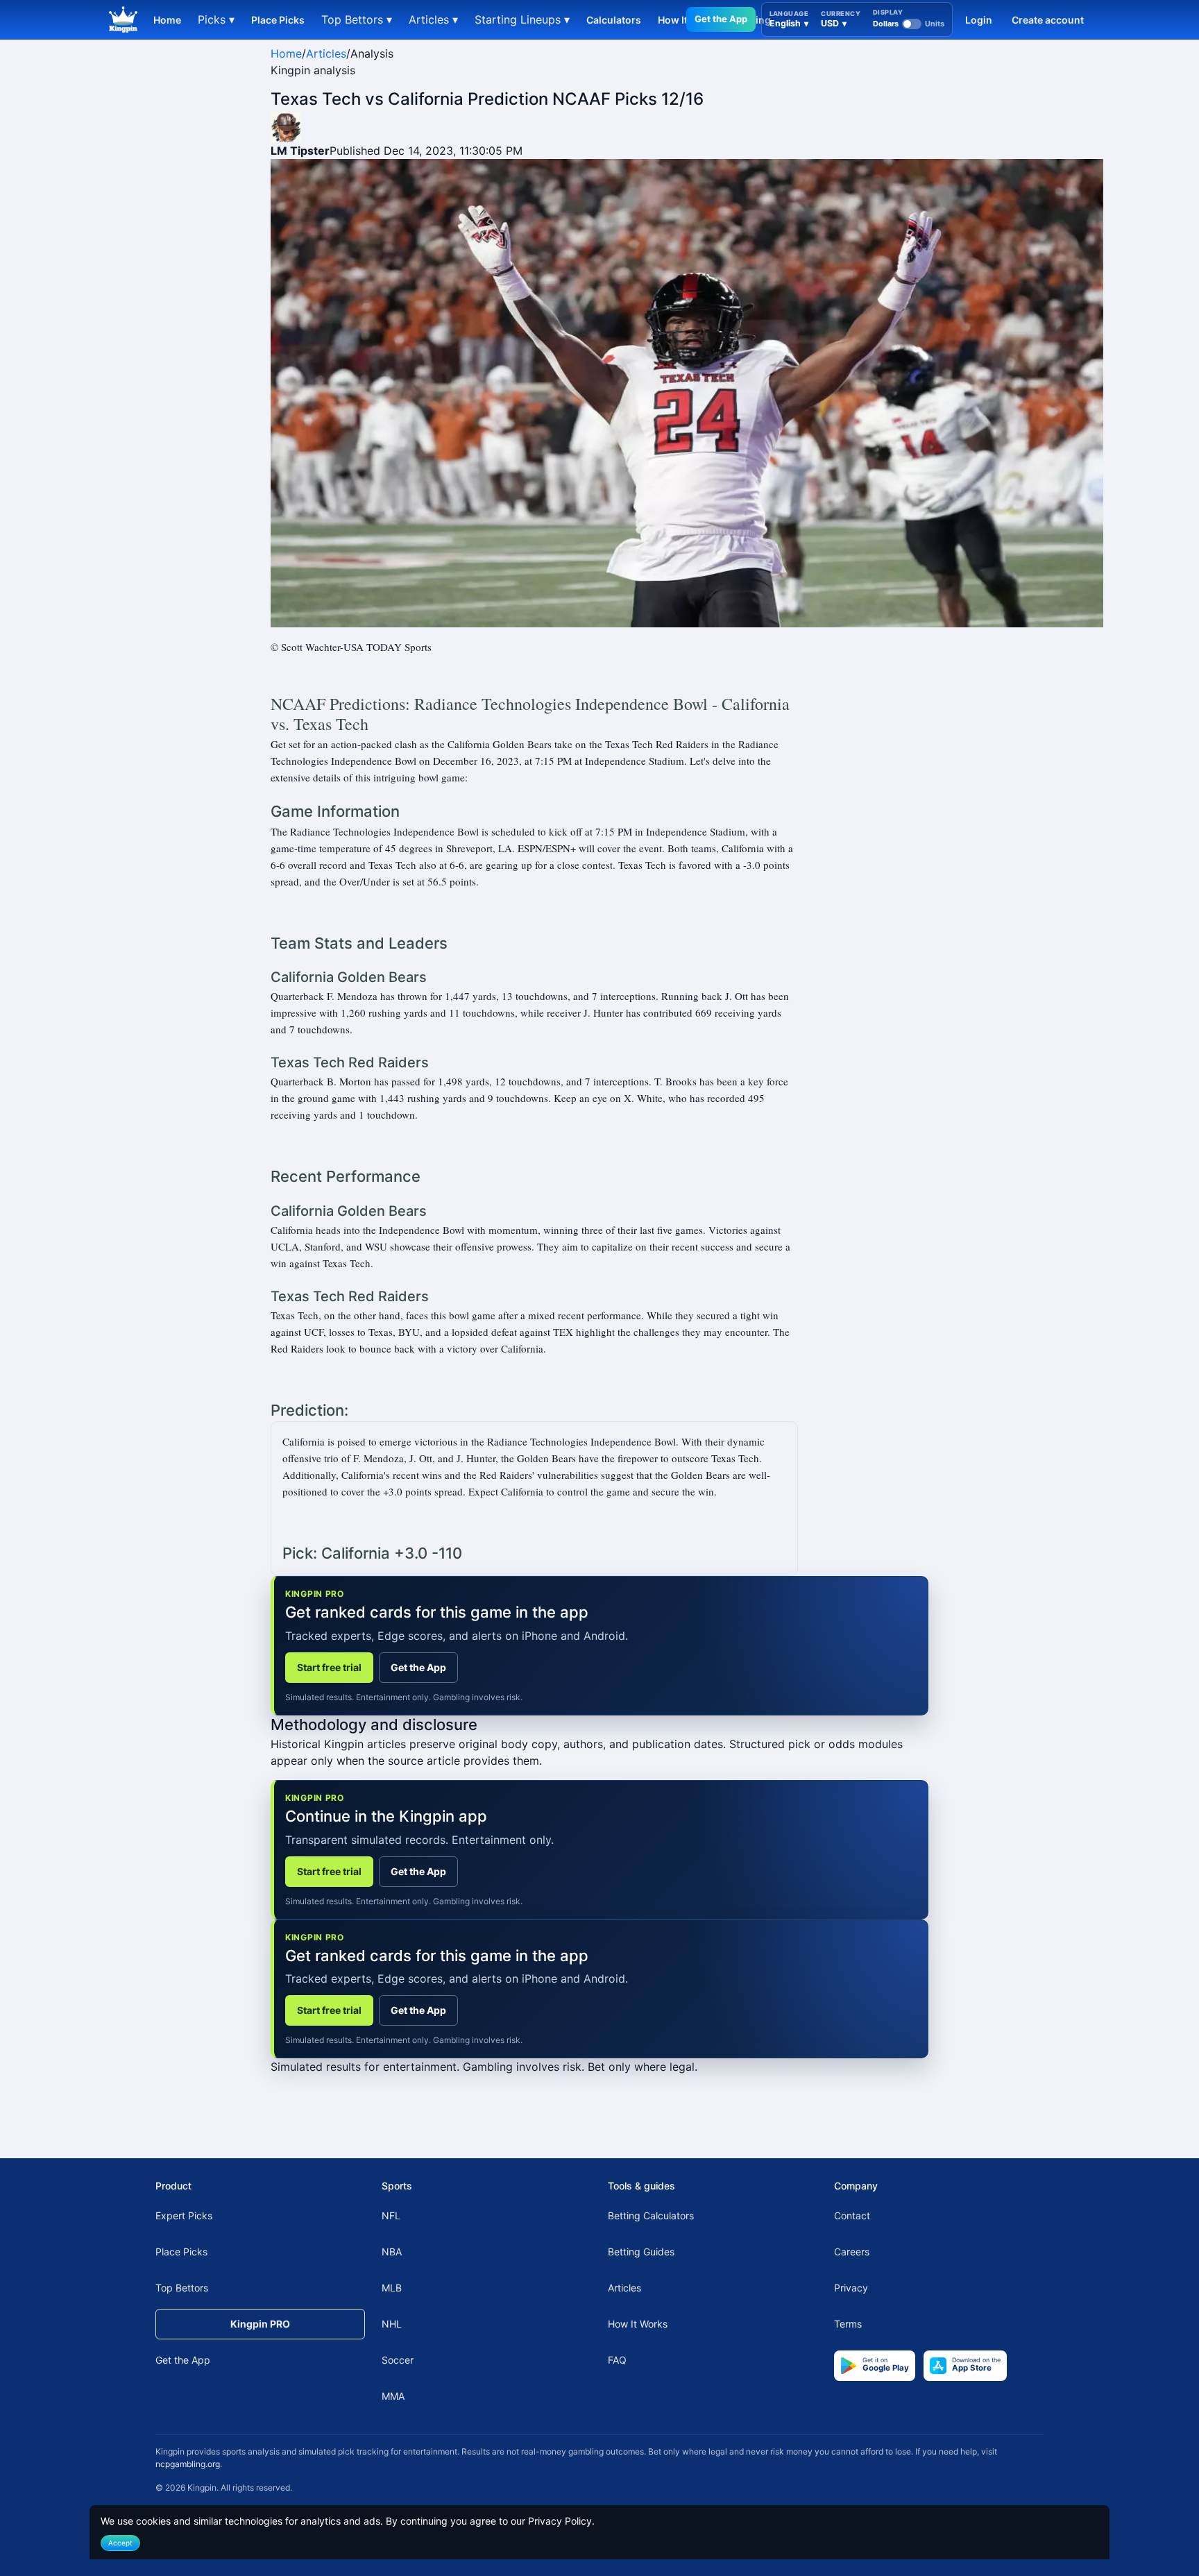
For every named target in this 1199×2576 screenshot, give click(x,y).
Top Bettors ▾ (357, 19)
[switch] (909, 24)
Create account (1048, 20)
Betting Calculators (651, 2215)
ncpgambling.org (188, 2464)
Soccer (398, 2360)
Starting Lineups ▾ (522, 19)
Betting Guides (641, 2252)
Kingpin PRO (260, 2324)
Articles (326, 53)
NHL (392, 2324)
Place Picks (278, 20)
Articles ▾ (433, 19)
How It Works (638, 2324)
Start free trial (329, 1667)
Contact (852, 2215)
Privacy (851, 2288)
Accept (120, 2543)
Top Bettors (182, 2288)
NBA (392, 2252)
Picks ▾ (216, 19)
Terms (848, 2324)
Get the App (721, 19)
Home (167, 20)
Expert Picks (184, 2215)
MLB (392, 2288)
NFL (391, 2215)
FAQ (617, 2360)
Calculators (614, 20)
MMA (393, 2396)
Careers (852, 2252)
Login (979, 20)
